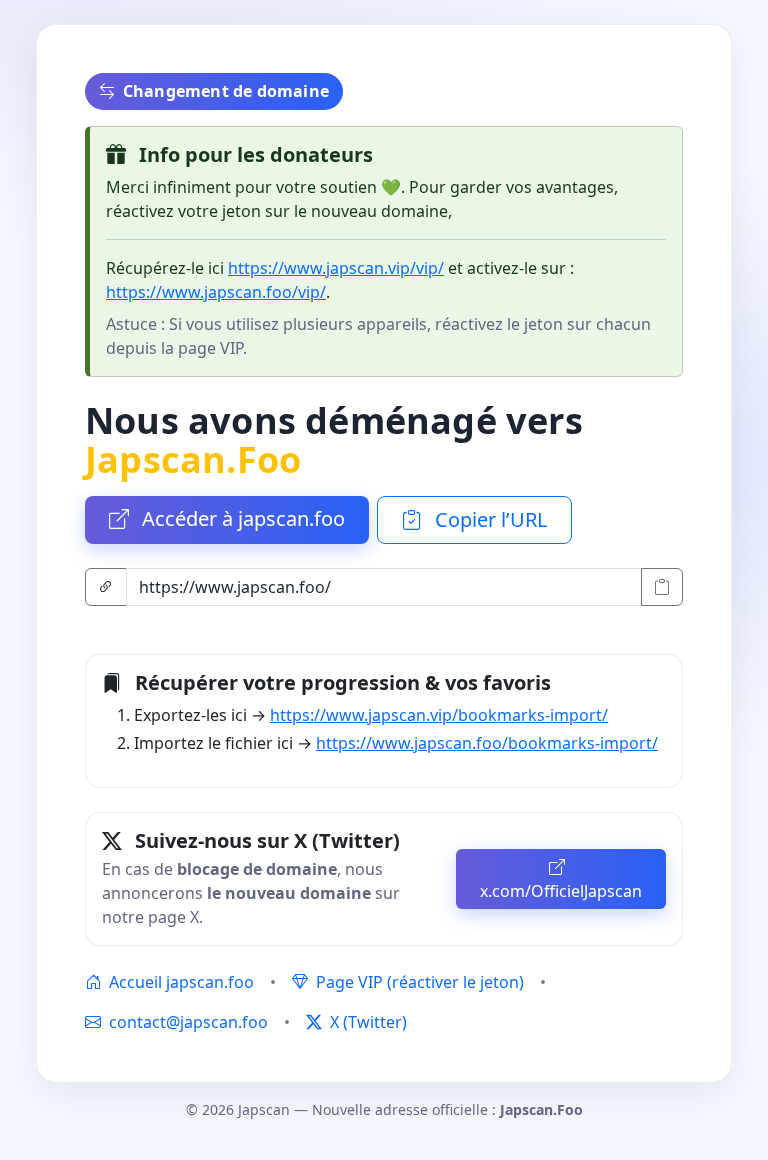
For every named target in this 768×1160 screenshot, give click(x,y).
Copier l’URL (488, 519)
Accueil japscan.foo (179, 982)
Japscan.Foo (193, 459)
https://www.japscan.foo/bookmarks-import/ (487, 743)
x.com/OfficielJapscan (561, 891)
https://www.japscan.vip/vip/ (336, 268)
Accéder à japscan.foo (241, 518)
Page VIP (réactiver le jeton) (418, 982)
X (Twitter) (366, 1022)
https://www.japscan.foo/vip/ (216, 292)
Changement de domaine (226, 91)
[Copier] (662, 587)
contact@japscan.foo (188, 1022)
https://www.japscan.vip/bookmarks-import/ (439, 715)
